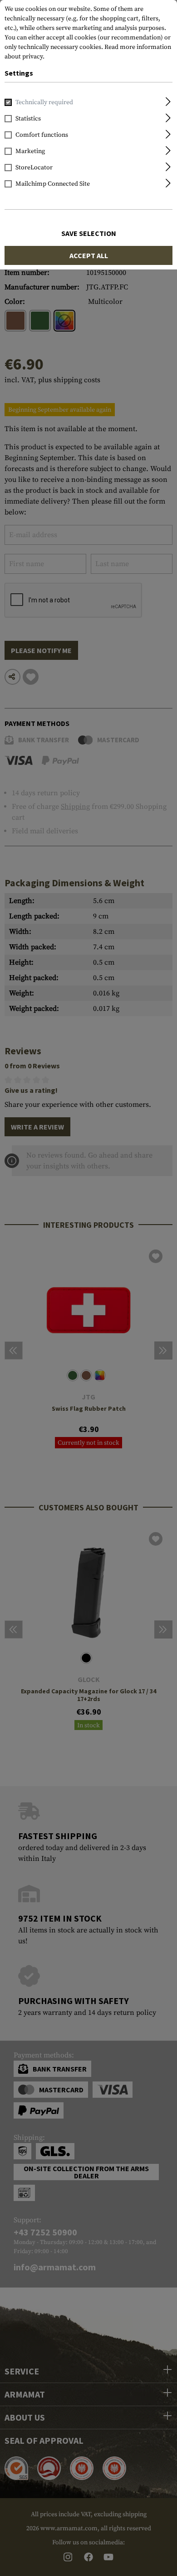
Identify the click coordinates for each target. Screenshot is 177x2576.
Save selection (89, 233)
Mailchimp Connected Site (53, 184)
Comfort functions (42, 135)
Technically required (44, 102)
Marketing (30, 151)
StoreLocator (34, 168)
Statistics (28, 119)
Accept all (89, 255)
